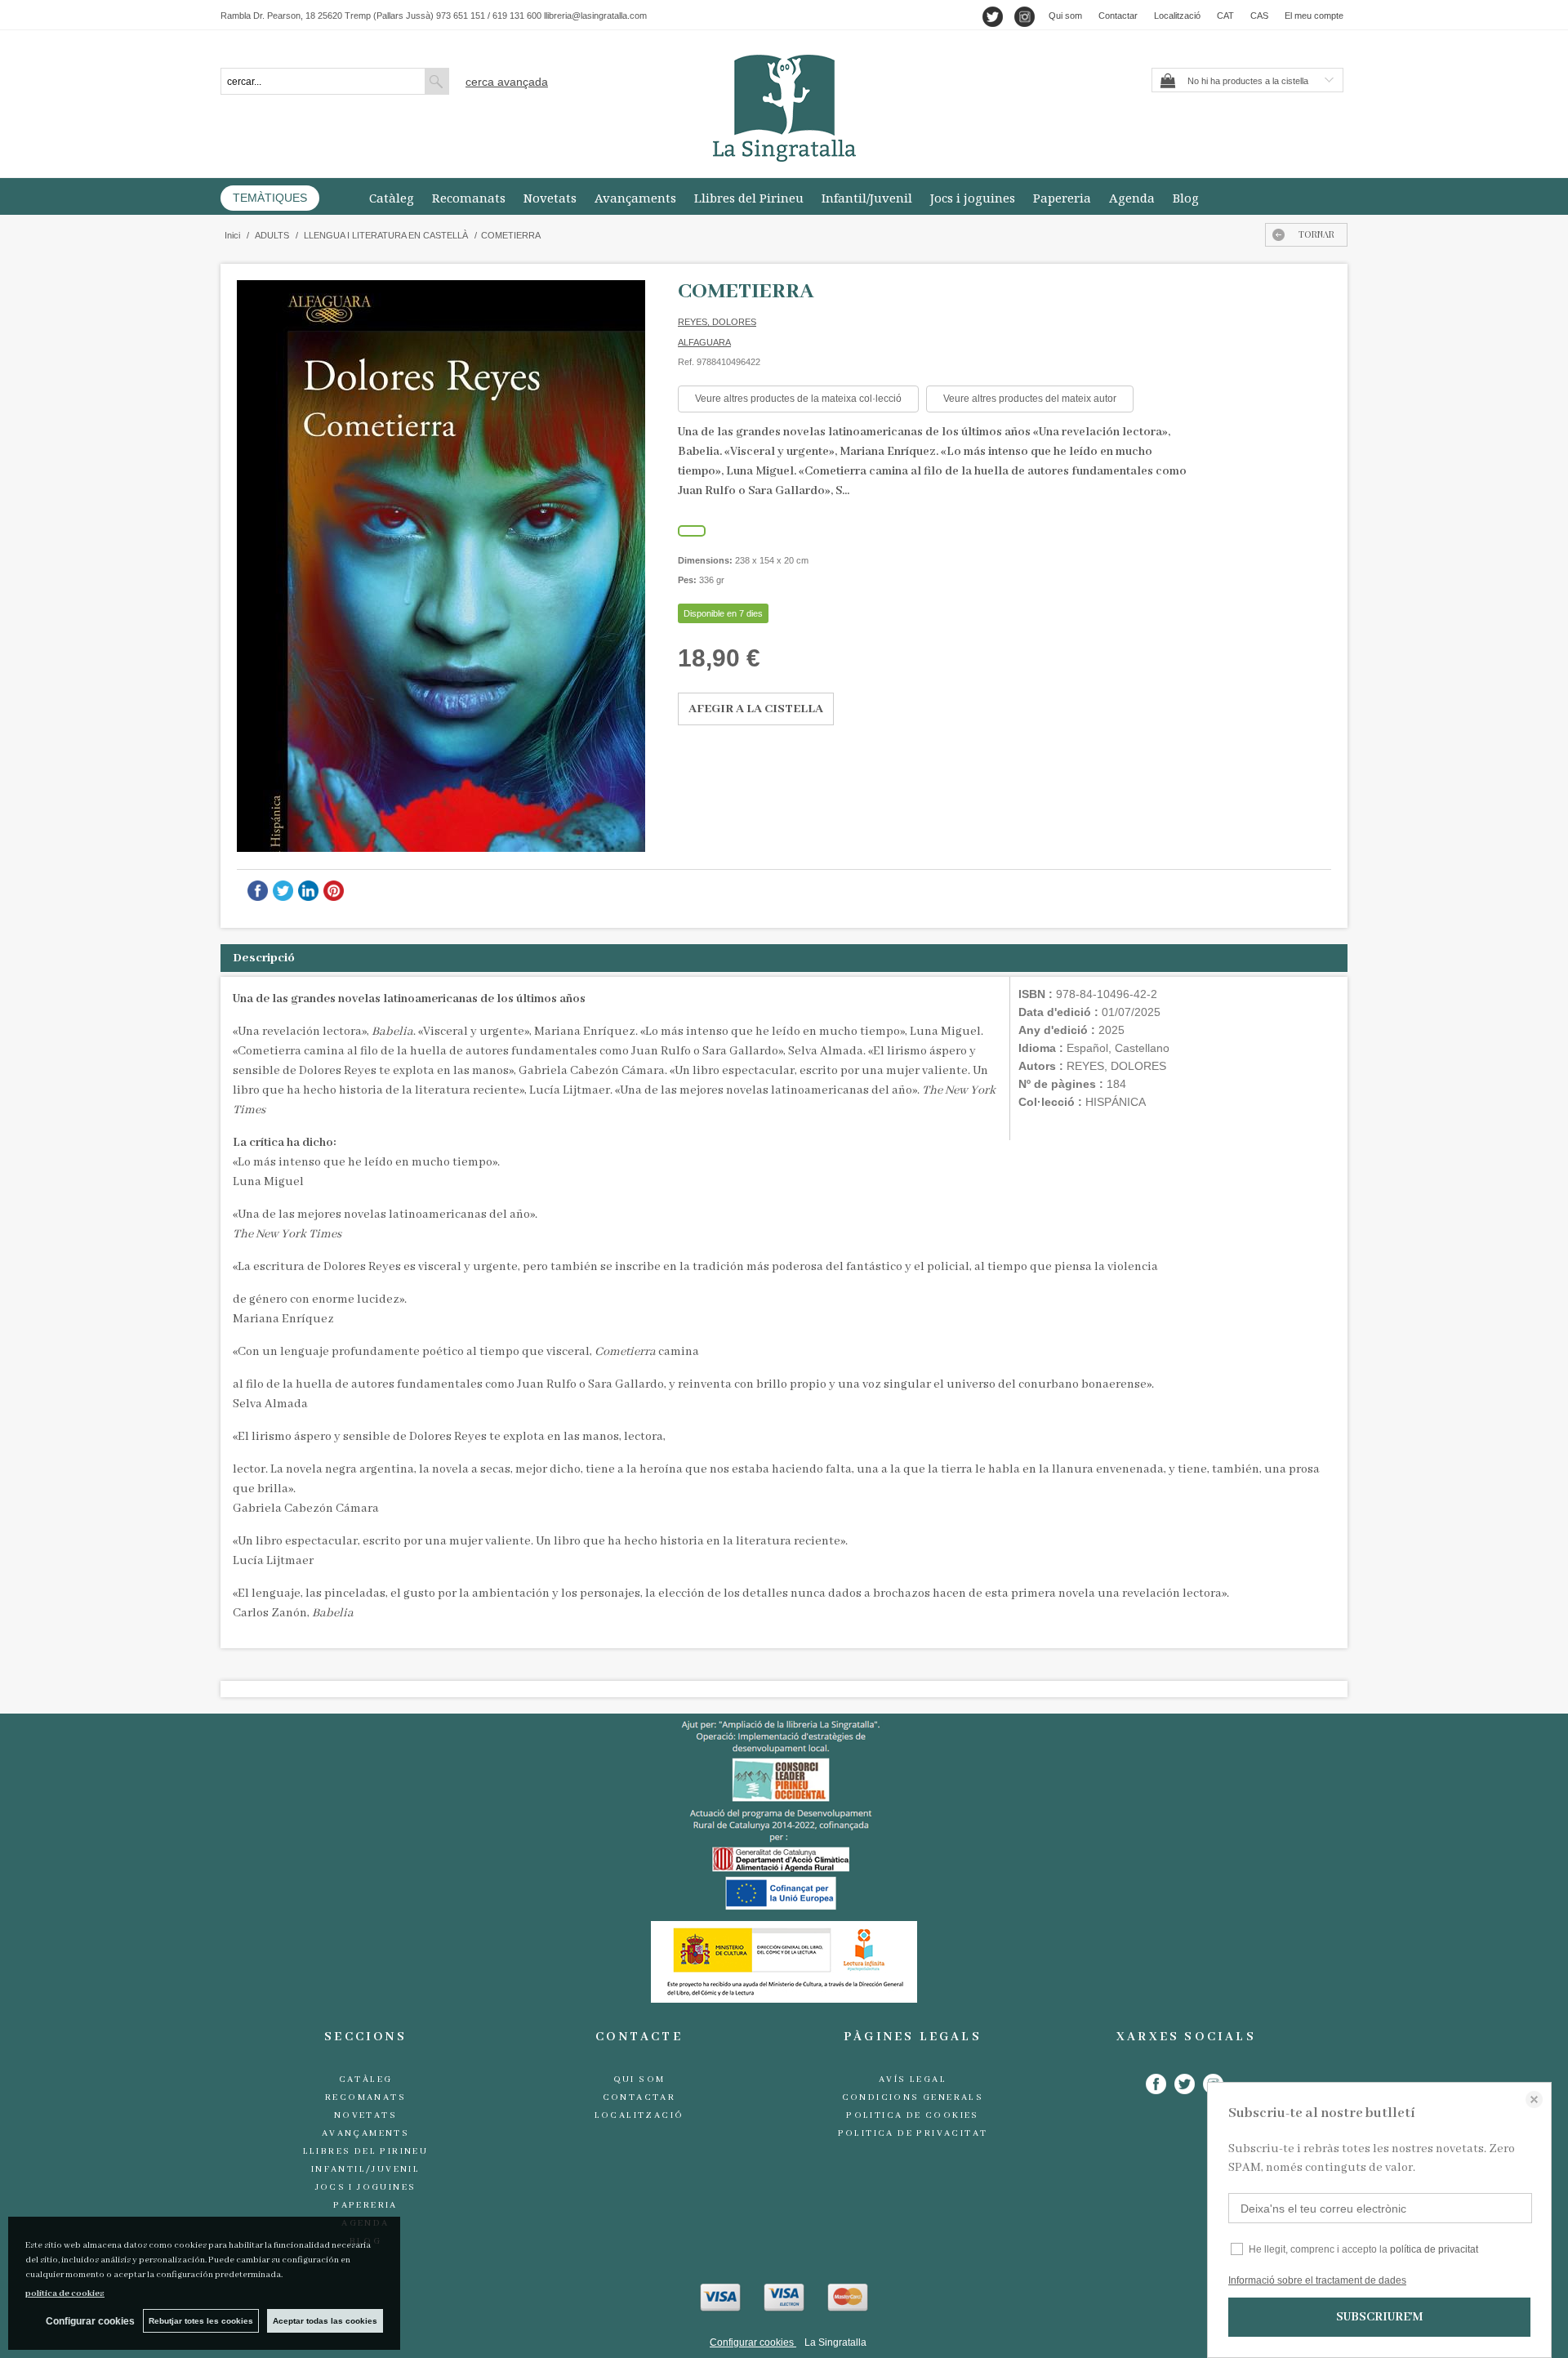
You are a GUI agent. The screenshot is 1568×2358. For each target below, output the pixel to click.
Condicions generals (913, 2097)
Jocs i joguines (973, 198)
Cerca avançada (507, 82)
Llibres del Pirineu (749, 198)
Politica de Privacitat (913, 2133)
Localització (1177, 16)
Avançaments (635, 198)
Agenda (1132, 198)
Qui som (1065, 16)
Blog (1186, 198)
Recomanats (469, 198)
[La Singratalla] (784, 108)
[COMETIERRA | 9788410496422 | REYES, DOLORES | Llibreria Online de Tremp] (441, 566)
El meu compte (1314, 16)
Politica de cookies (913, 2115)
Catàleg (392, 198)
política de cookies (65, 2293)
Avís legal (913, 2079)
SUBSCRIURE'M (1379, 2317)
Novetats (550, 198)
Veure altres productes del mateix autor (1030, 399)
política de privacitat (1434, 2249)
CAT (1225, 16)
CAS (1259, 16)
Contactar (1118, 16)
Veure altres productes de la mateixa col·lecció (798, 399)
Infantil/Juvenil (867, 198)
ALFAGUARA (704, 342)
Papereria (1062, 198)
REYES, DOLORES (717, 322)
